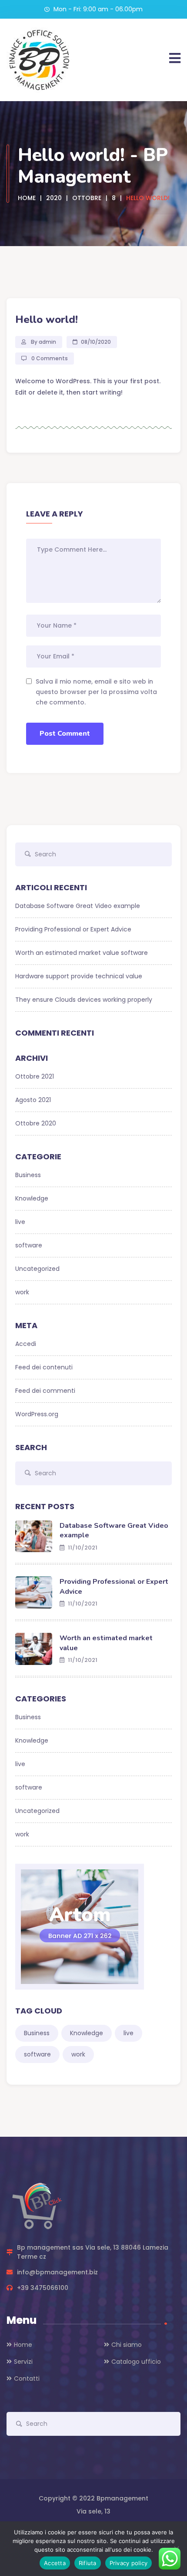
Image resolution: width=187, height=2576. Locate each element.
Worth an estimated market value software (82, 953)
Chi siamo (127, 2345)
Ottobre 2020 (36, 1123)
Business (28, 1175)
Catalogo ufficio (136, 2362)
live (20, 1222)
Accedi (26, 1344)
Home (23, 2345)
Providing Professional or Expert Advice (73, 929)
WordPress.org (37, 1414)
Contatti (27, 2379)
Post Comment (65, 734)
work (22, 1292)
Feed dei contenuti (44, 1367)
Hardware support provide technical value (79, 976)
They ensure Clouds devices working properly (84, 1000)
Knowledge (32, 1198)
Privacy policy (129, 2563)
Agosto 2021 (33, 1100)
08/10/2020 (96, 342)
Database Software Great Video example (78, 906)
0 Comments (49, 358)
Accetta (55, 2563)
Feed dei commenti (45, 1391)
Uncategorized (37, 1269)
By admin (43, 342)
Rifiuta (88, 2563)
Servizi (23, 2362)
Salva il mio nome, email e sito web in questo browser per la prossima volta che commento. (96, 692)
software (29, 1245)
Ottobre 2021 (35, 1076)
